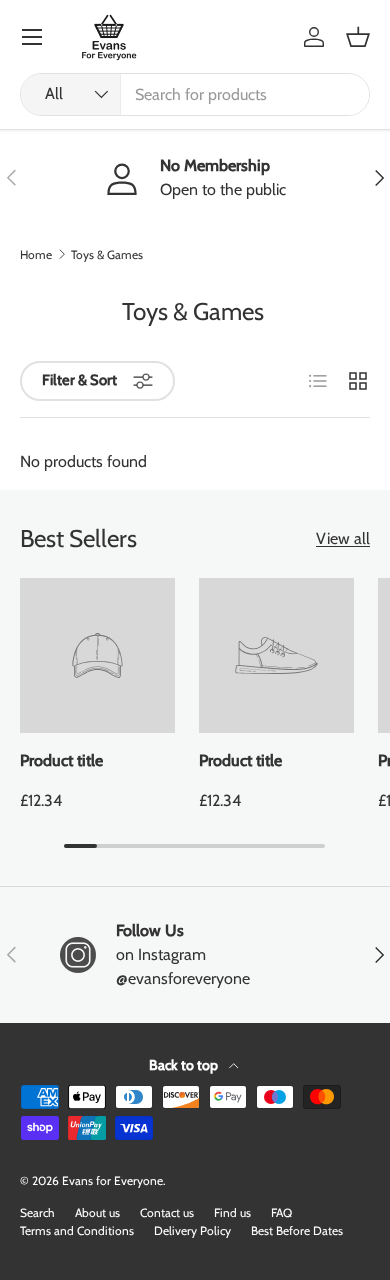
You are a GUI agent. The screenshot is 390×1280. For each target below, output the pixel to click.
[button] (358, 37)
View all (343, 538)
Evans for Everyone (112, 1180)
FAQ (281, 1212)
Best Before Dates (297, 1230)
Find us (232, 1212)
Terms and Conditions (77, 1230)
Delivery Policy (192, 1230)
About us (97, 1212)
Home (36, 255)
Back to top (185, 1065)
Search (37, 1212)
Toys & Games (107, 255)
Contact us (167, 1212)
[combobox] (195, 94)
